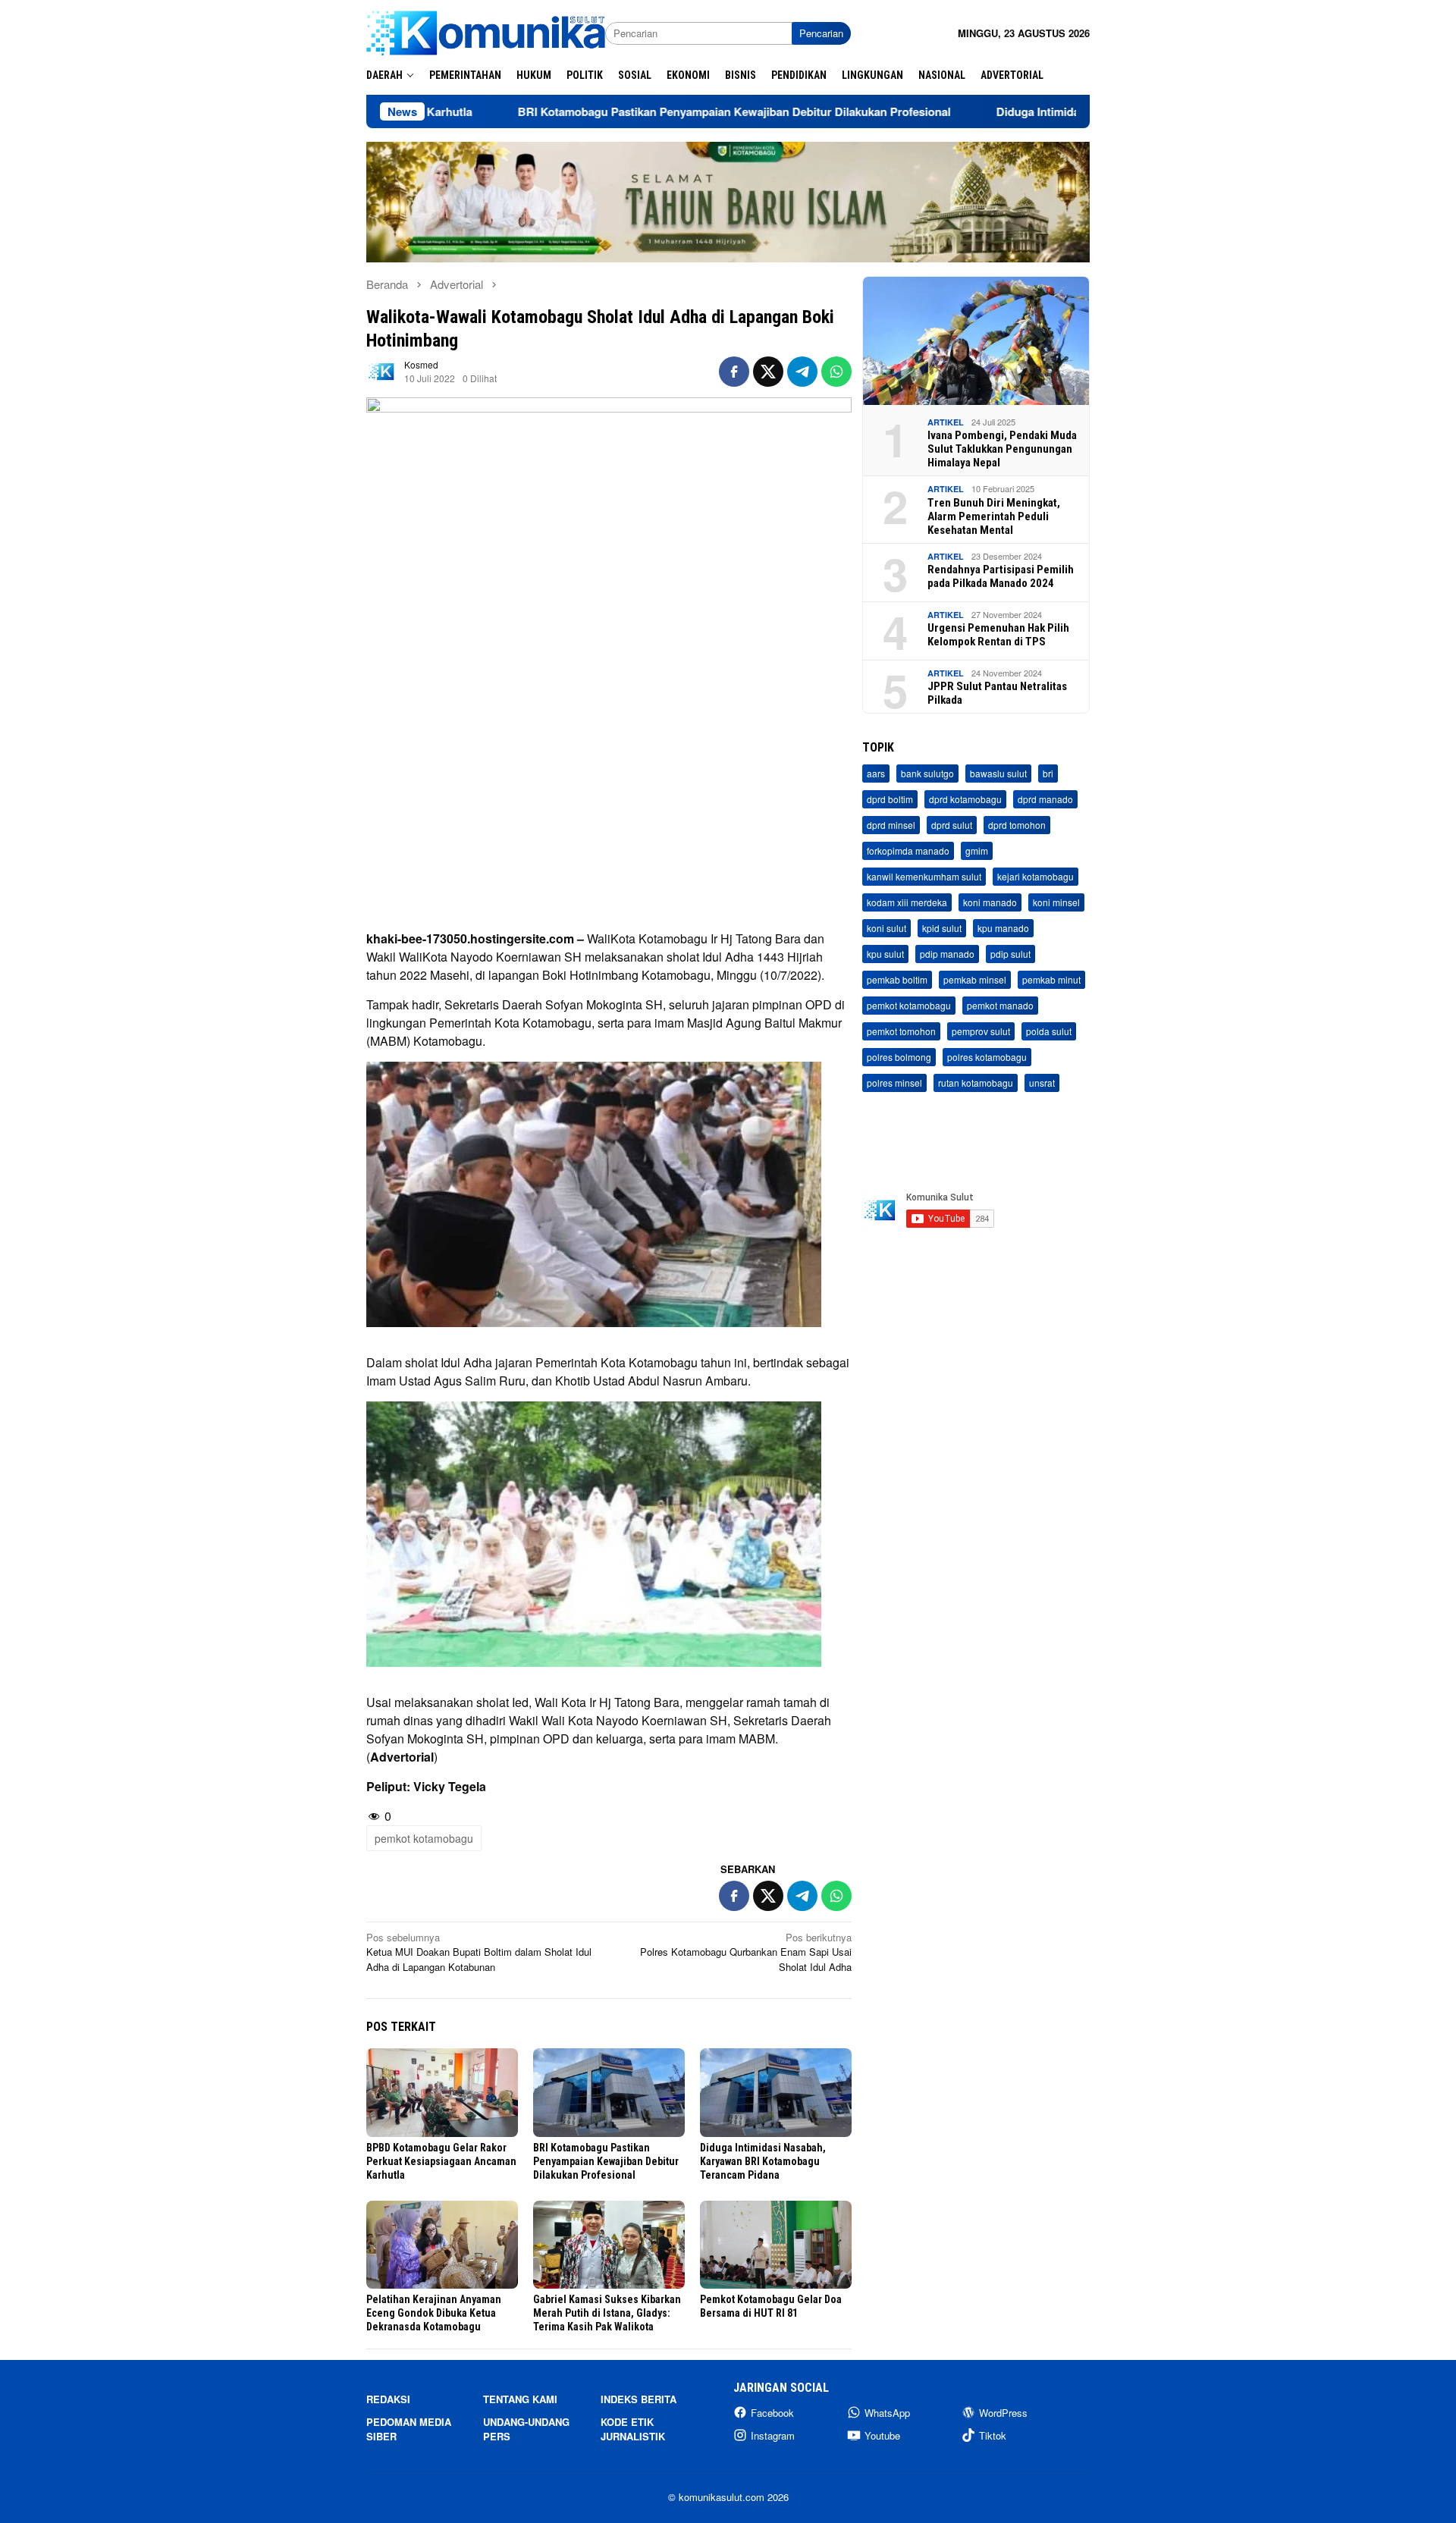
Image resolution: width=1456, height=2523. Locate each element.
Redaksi (388, 2399)
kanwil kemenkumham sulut (924, 877)
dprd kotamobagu (965, 800)
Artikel (946, 422)
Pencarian (821, 33)
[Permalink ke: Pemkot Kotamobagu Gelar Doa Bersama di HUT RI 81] (776, 2245)
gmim (977, 851)
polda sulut (1049, 1032)
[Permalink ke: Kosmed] (381, 370)
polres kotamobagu (987, 1058)
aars (876, 774)
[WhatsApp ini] (836, 372)
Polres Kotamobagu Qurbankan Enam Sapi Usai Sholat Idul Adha (746, 1952)
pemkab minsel (975, 980)
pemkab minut (1051, 980)
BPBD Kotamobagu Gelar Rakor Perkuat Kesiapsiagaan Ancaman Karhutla (441, 2161)
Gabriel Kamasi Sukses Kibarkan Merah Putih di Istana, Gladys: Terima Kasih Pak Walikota (607, 2313)
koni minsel (1056, 903)
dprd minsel (891, 825)
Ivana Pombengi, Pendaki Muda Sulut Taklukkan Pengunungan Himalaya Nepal (1002, 449)
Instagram (773, 2435)
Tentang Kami (520, 2399)
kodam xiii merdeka (907, 903)
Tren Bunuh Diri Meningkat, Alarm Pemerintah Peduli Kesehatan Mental (994, 516)
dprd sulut (952, 825)
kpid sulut (942, 929)
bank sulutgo (927, 774)
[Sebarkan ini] (734, 372)
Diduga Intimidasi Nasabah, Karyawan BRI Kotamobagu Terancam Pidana (763, 2161)
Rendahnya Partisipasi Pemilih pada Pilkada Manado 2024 (1001, 576)
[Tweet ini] (768, 372)
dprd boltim (890, 800)
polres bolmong (899, 1058)
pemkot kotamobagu (424, 1838)
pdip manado (947, 954)
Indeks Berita (639, 2399)
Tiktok (993, 2435)
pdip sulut (1010, 954)
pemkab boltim (897, 980)
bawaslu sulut (998, 774)
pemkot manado (1000, 1006)
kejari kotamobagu (1036, 877)
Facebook (772, 2413)
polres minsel (894, 1083)
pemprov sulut (981, 1032)
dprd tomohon (1017, 825)
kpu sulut (885, 954)
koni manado (990, 903)
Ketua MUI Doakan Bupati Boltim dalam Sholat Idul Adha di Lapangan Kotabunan (479, 1952)
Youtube (882, 2435)
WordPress (1003, 2413)
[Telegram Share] (802, 372)
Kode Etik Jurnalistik (633, 2429)
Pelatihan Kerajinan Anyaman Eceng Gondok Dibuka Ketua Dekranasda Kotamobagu (434, 2313)
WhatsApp (887, 2413)
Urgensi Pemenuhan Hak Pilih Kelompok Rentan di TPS (998, 635)
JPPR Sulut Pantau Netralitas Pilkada (997, 693)
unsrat (1042, 1083)
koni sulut (886, 929)
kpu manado (1003, 929)
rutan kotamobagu (976, 1083)
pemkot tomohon (901, 1032)
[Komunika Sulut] (486, 31)
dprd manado (1045, 800)
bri (1048, 774)
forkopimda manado (908, 851)
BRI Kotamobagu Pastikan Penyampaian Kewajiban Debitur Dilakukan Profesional (626, 111)
